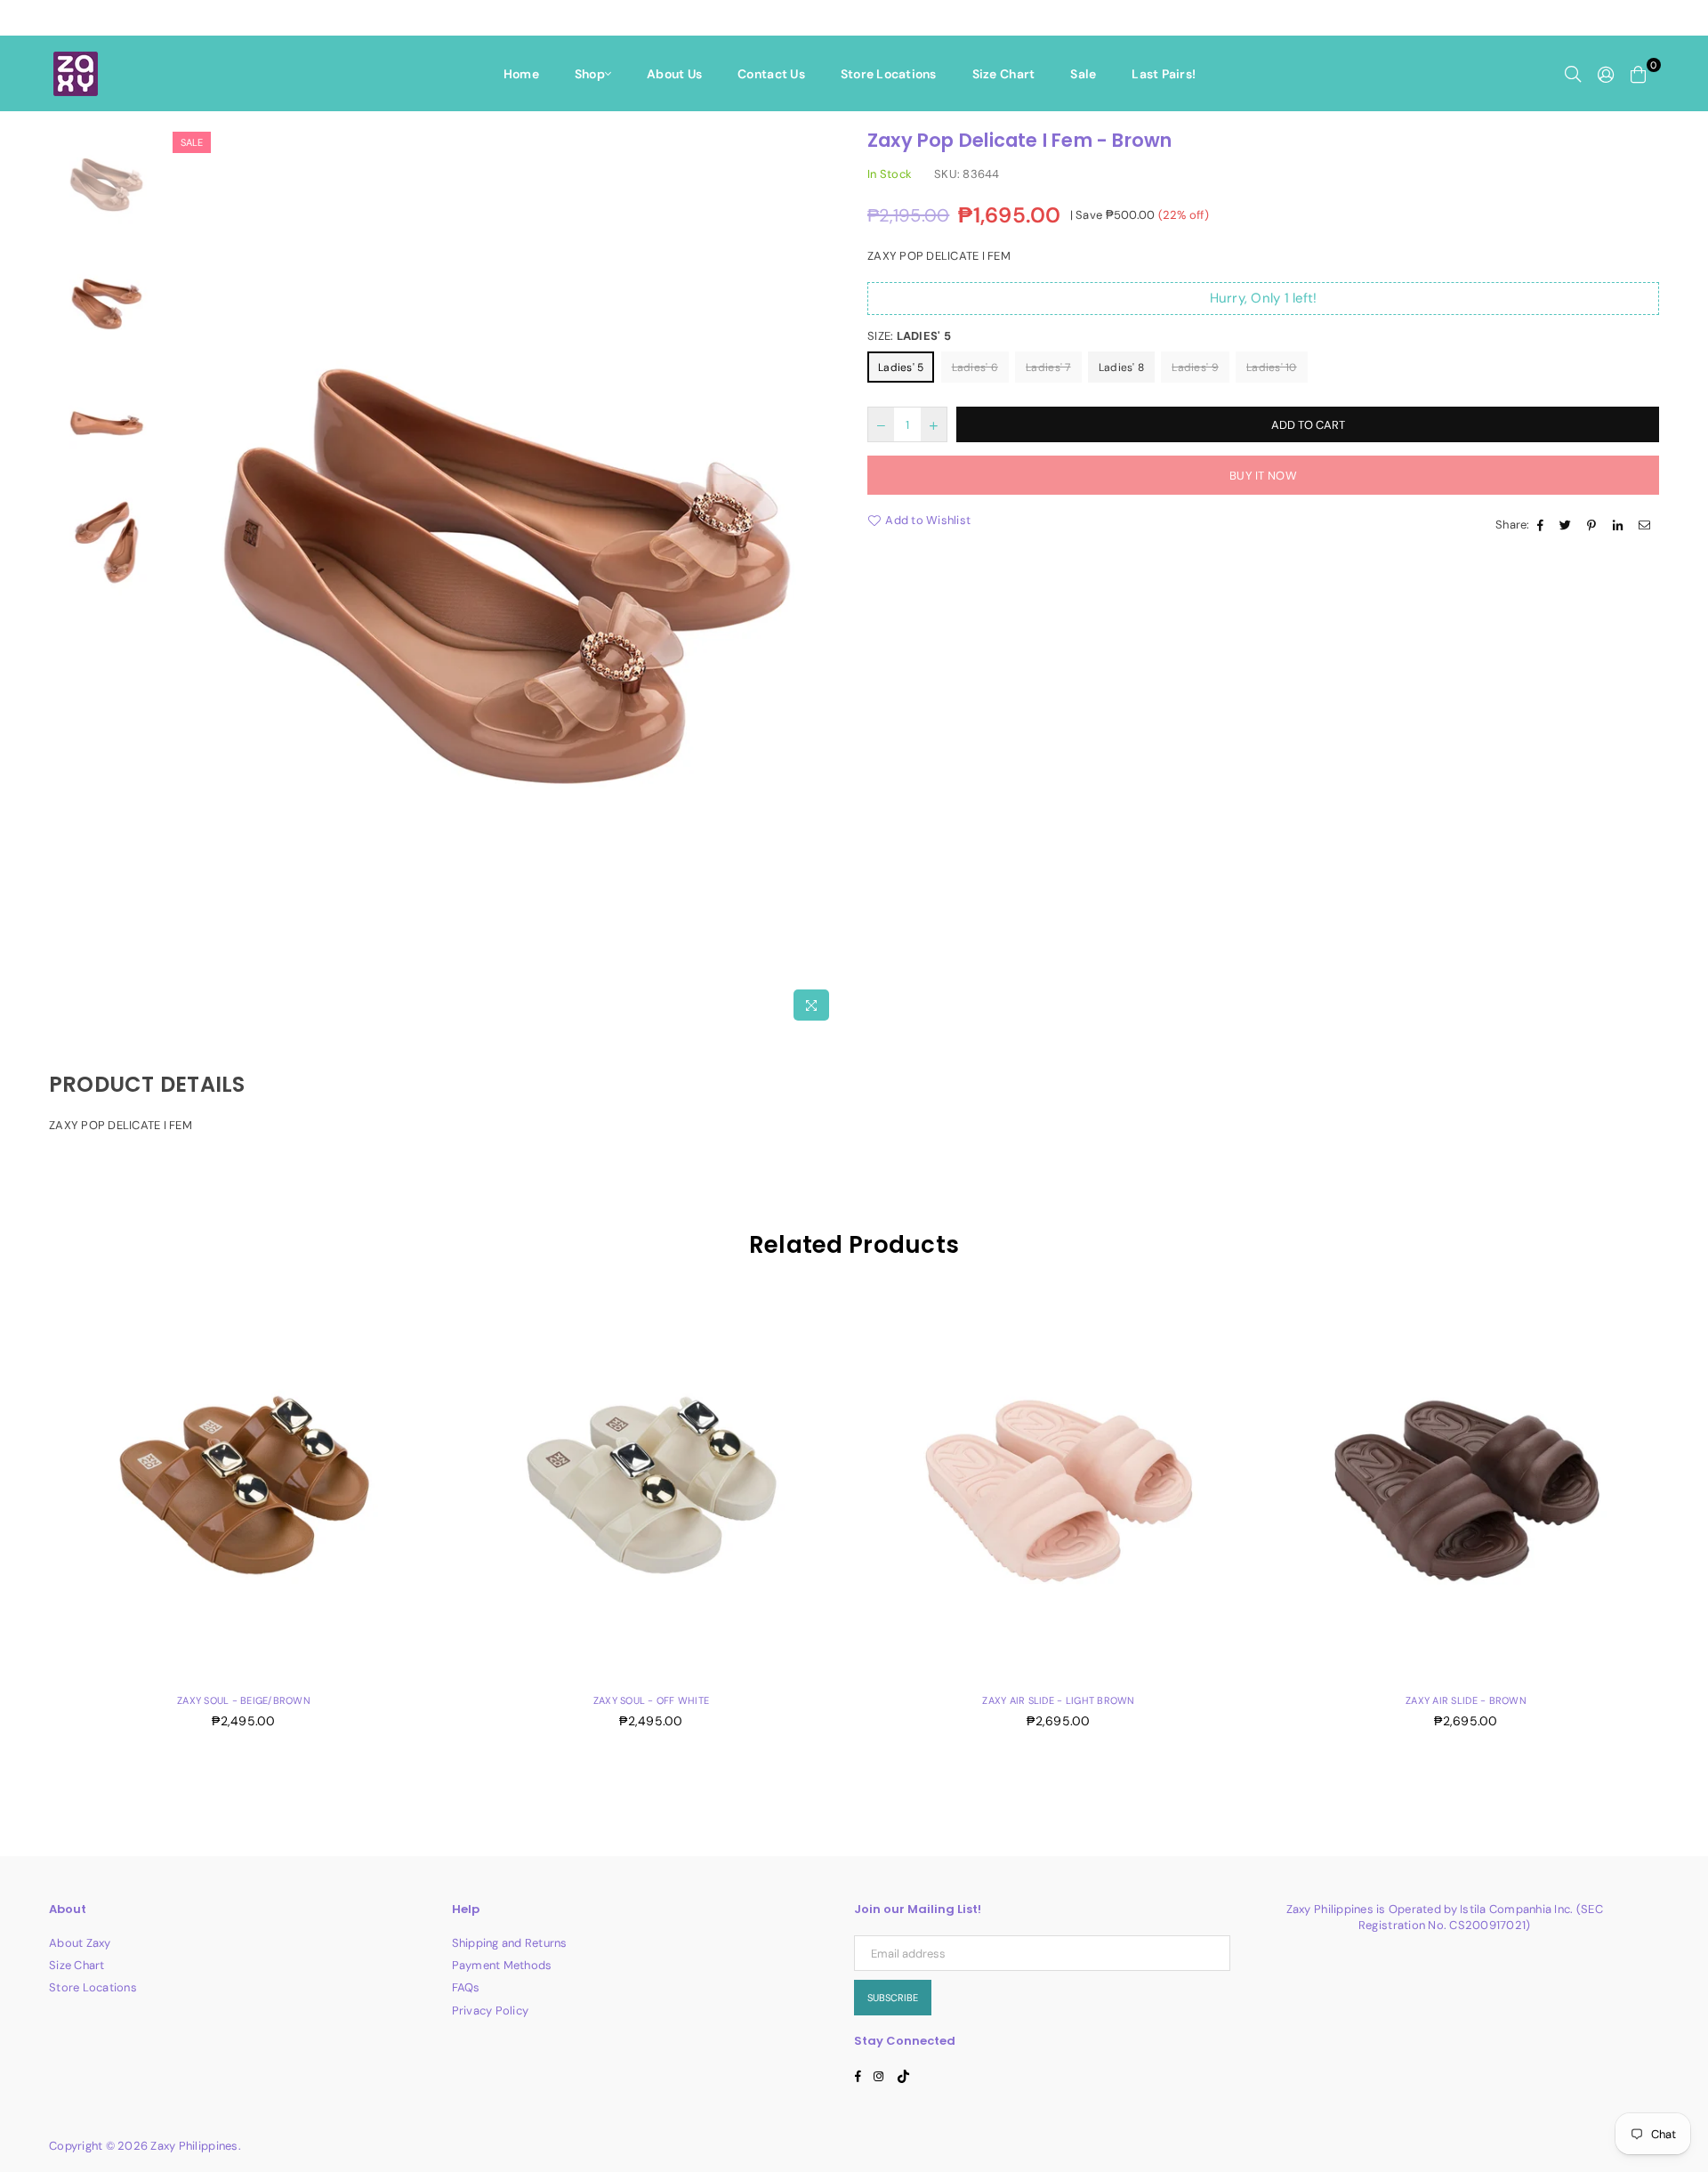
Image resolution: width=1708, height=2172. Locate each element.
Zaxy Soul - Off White (651, 1700)
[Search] (1573, 74)
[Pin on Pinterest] (1594, 525)
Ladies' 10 (1272, 367)
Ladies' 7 (1048, 367)
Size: (909, 336)
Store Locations (889, 74)
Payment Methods (502, 1965)
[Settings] (1606, 74)
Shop (590, 74)
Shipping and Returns (510, 1943)
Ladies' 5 (901, 367)
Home (521, 74)
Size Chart (1004, 74)
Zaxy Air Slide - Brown (1466, 1700)
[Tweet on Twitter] (1567, 525)
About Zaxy (80, 1943)
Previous (184, 578)
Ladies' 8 (1121, 367)
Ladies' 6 (975, 367)
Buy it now (1263, 476)
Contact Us (771, 74)
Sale (1083, 74)
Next (825, 578)
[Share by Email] (1647, 525)
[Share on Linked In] (1620, 525)
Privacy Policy (491, 2011)
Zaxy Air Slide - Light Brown (1058, 1700)
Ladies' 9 (1195, 367)
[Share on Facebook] (1543, 525)
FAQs (466, 1987)
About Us (674, 74)
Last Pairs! (1164, 74)
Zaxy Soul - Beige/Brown (244, 1700)
